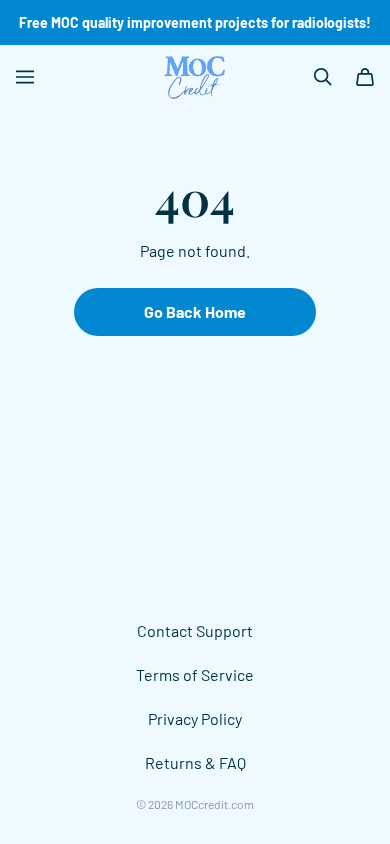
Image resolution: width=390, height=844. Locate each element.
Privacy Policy (195, 718)
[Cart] (365, 77)
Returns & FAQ (195, 762)
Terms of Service (195, 674)
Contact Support (195, 630)
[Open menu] (25, 77)
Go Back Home (195, 311)
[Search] (323, 77)
